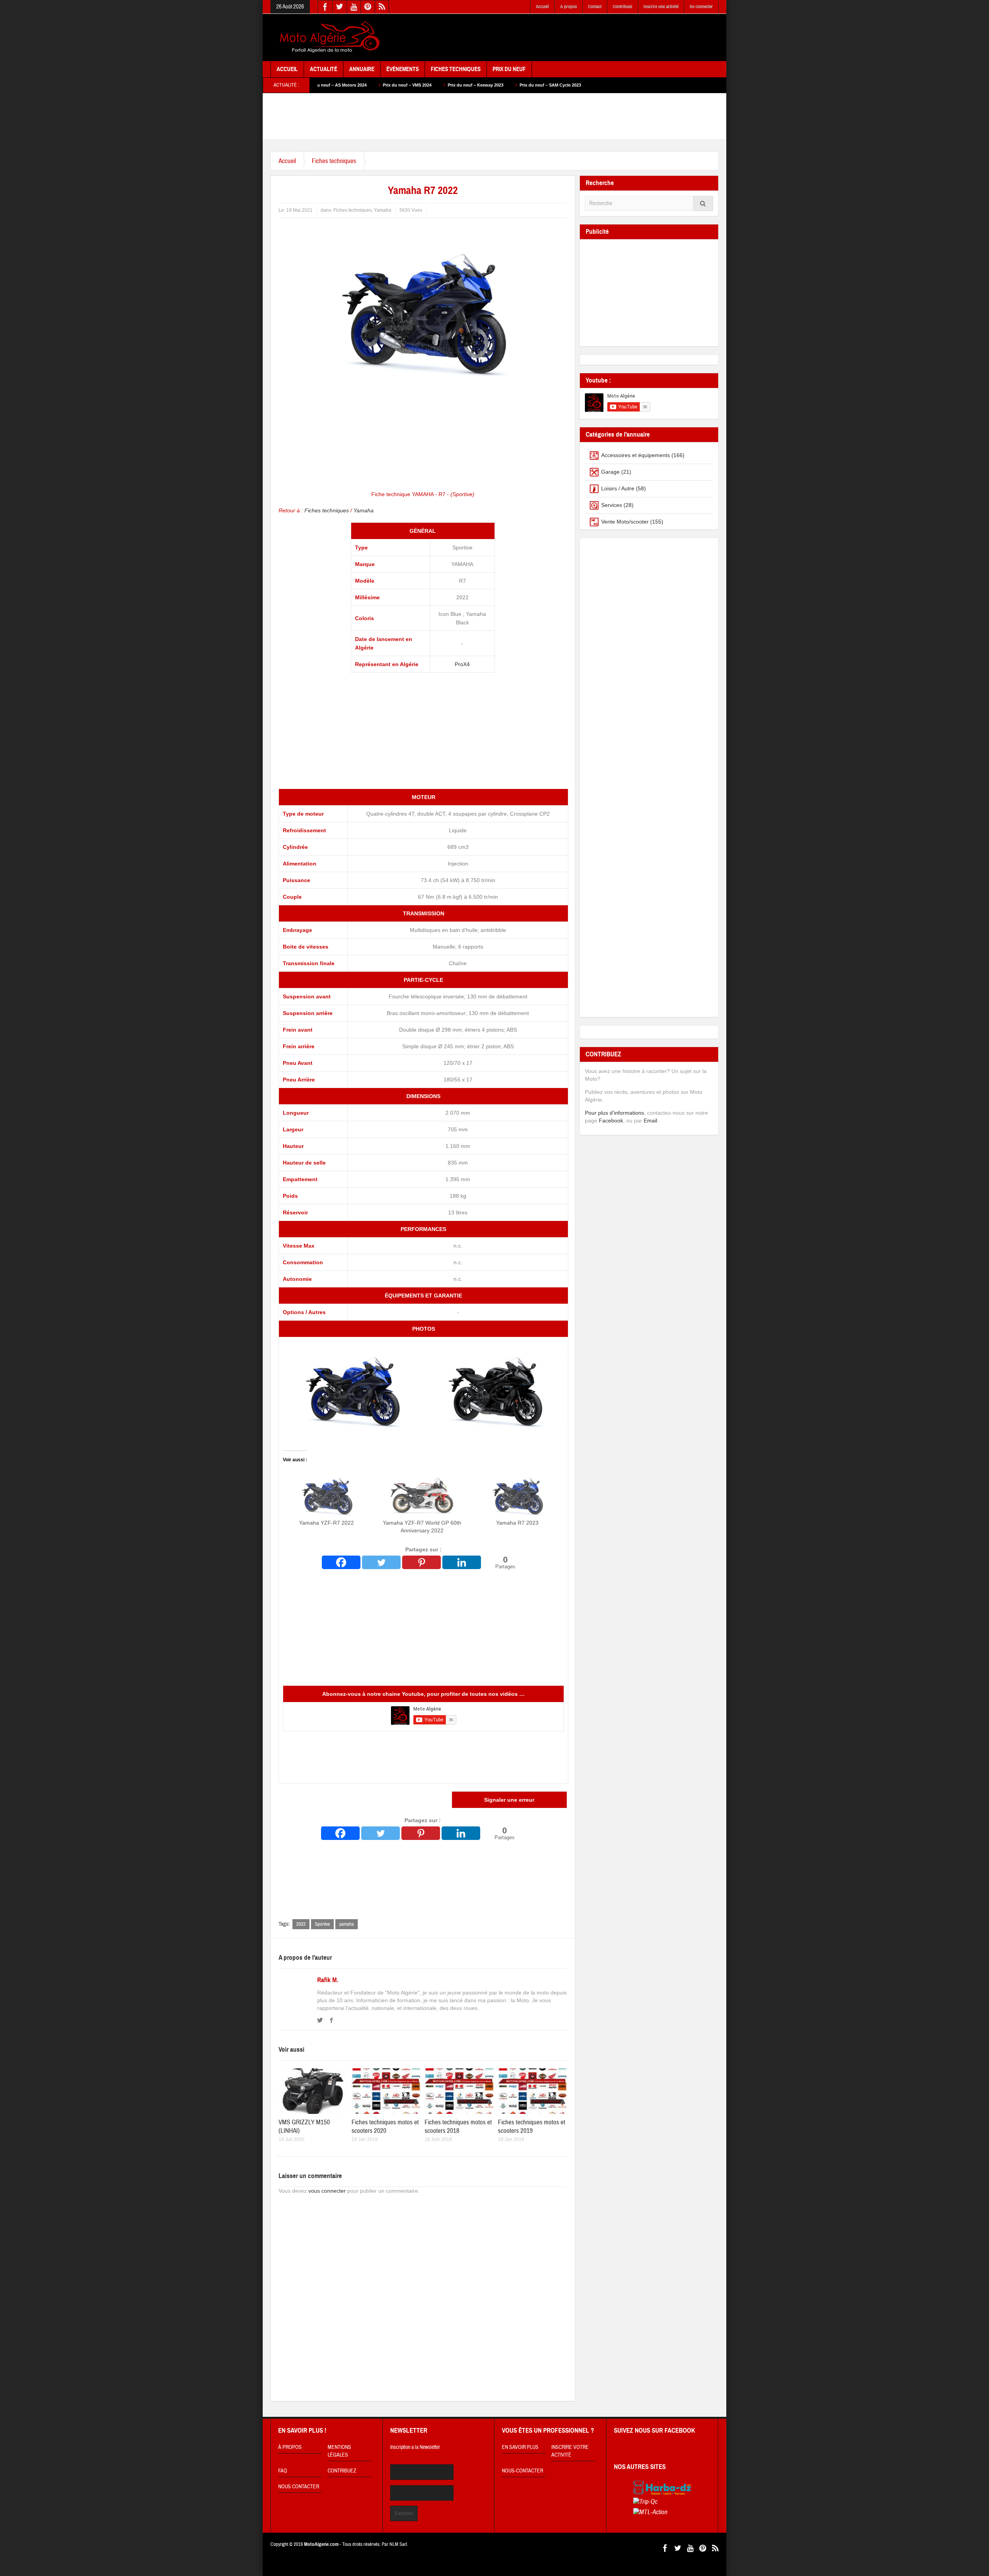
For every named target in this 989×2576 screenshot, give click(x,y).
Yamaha (383, 210)
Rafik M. (328, 1980)
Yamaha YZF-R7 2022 (326, 1523)
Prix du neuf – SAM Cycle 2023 (417, 85)
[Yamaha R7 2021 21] (352, 1387)
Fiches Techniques (456, 69)
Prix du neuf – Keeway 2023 (342, 85)
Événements (403, 69)
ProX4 (462, 664)
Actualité (324, 69)
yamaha (347, 1924)
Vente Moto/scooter (625, 522)
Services (612, 505)
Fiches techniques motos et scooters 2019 (532, 2126)
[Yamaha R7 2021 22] (495, 1387)
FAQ (283, 2471)
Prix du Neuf (509, 69)
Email (650, 1121)
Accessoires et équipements (636, 455)
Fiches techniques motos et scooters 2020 (385, 2126)
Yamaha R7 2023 (517, 1523)
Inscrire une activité (661, 7)
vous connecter (327, 2191)
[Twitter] (381, 1562)
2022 (301, 1924)
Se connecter (701, 7)
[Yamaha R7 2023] (517, 1494)
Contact (595, 7)
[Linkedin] (462, 1562)
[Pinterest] (421, 1562)
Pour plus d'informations (614, 1113)
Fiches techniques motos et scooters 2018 (458, 2126)
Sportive (322, 1924)
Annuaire (362, 69)
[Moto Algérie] (328, 37)
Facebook (611, 1121)
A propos (568, 7)
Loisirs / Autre (618, 488)
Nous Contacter (299, 2487)
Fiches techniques (334, 161)
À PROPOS (290, 2447)
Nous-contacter (523, 2471)
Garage (610, 472)
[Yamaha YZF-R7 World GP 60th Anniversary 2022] (422, 1494)
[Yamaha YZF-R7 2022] (327, 1494)
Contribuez (623, 7)
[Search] (703, 203)
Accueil (542, 7)
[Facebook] (341, 1562)
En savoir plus (520, 2447)
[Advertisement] (578, 38)
